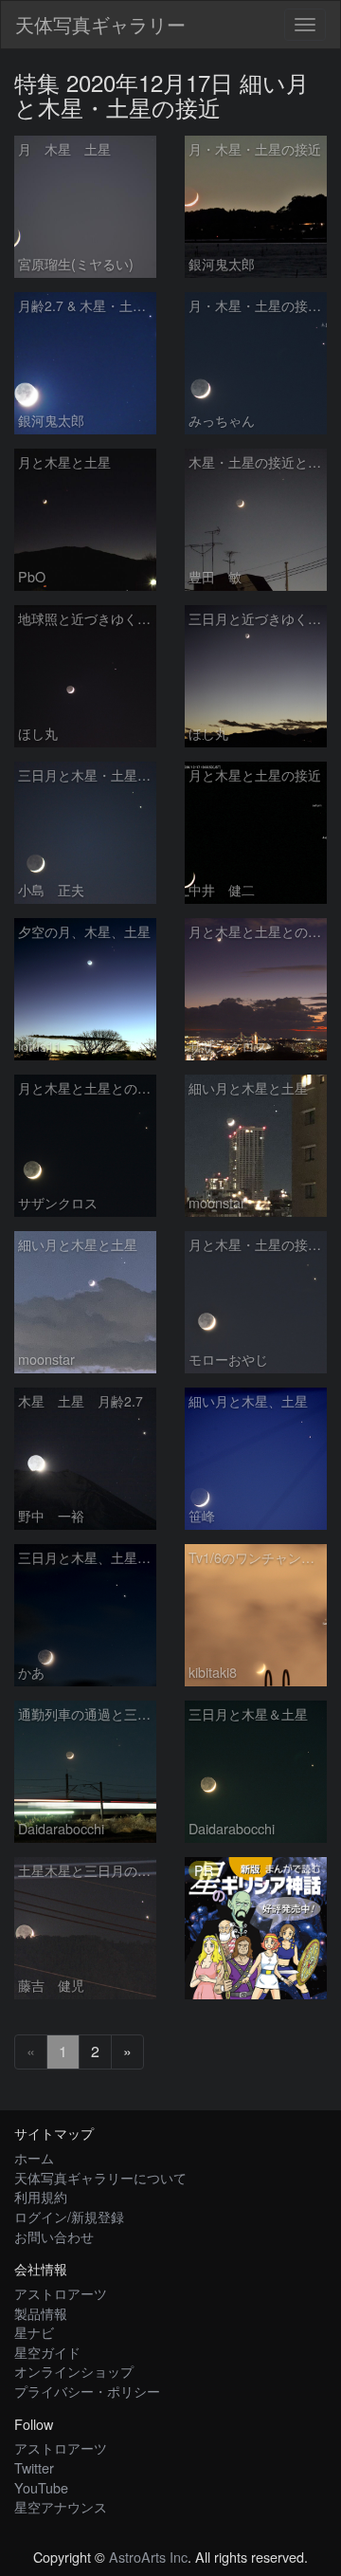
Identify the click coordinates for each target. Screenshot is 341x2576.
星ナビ (34, 2332)
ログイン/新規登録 (69, 2216)
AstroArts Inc (148, 2557)
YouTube (41, 2487)
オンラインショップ (74, 2371)
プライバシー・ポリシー (87, 2391)
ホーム (34, 2157)
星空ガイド (47, 2352)
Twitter (34, 2467)
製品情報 (41, 2313)
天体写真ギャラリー (100, 24)
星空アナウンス (61, 2506)
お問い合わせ (54, 2236)
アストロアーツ (61, 2293)
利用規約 (41, 2196)
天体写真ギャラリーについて (100, 2177)
